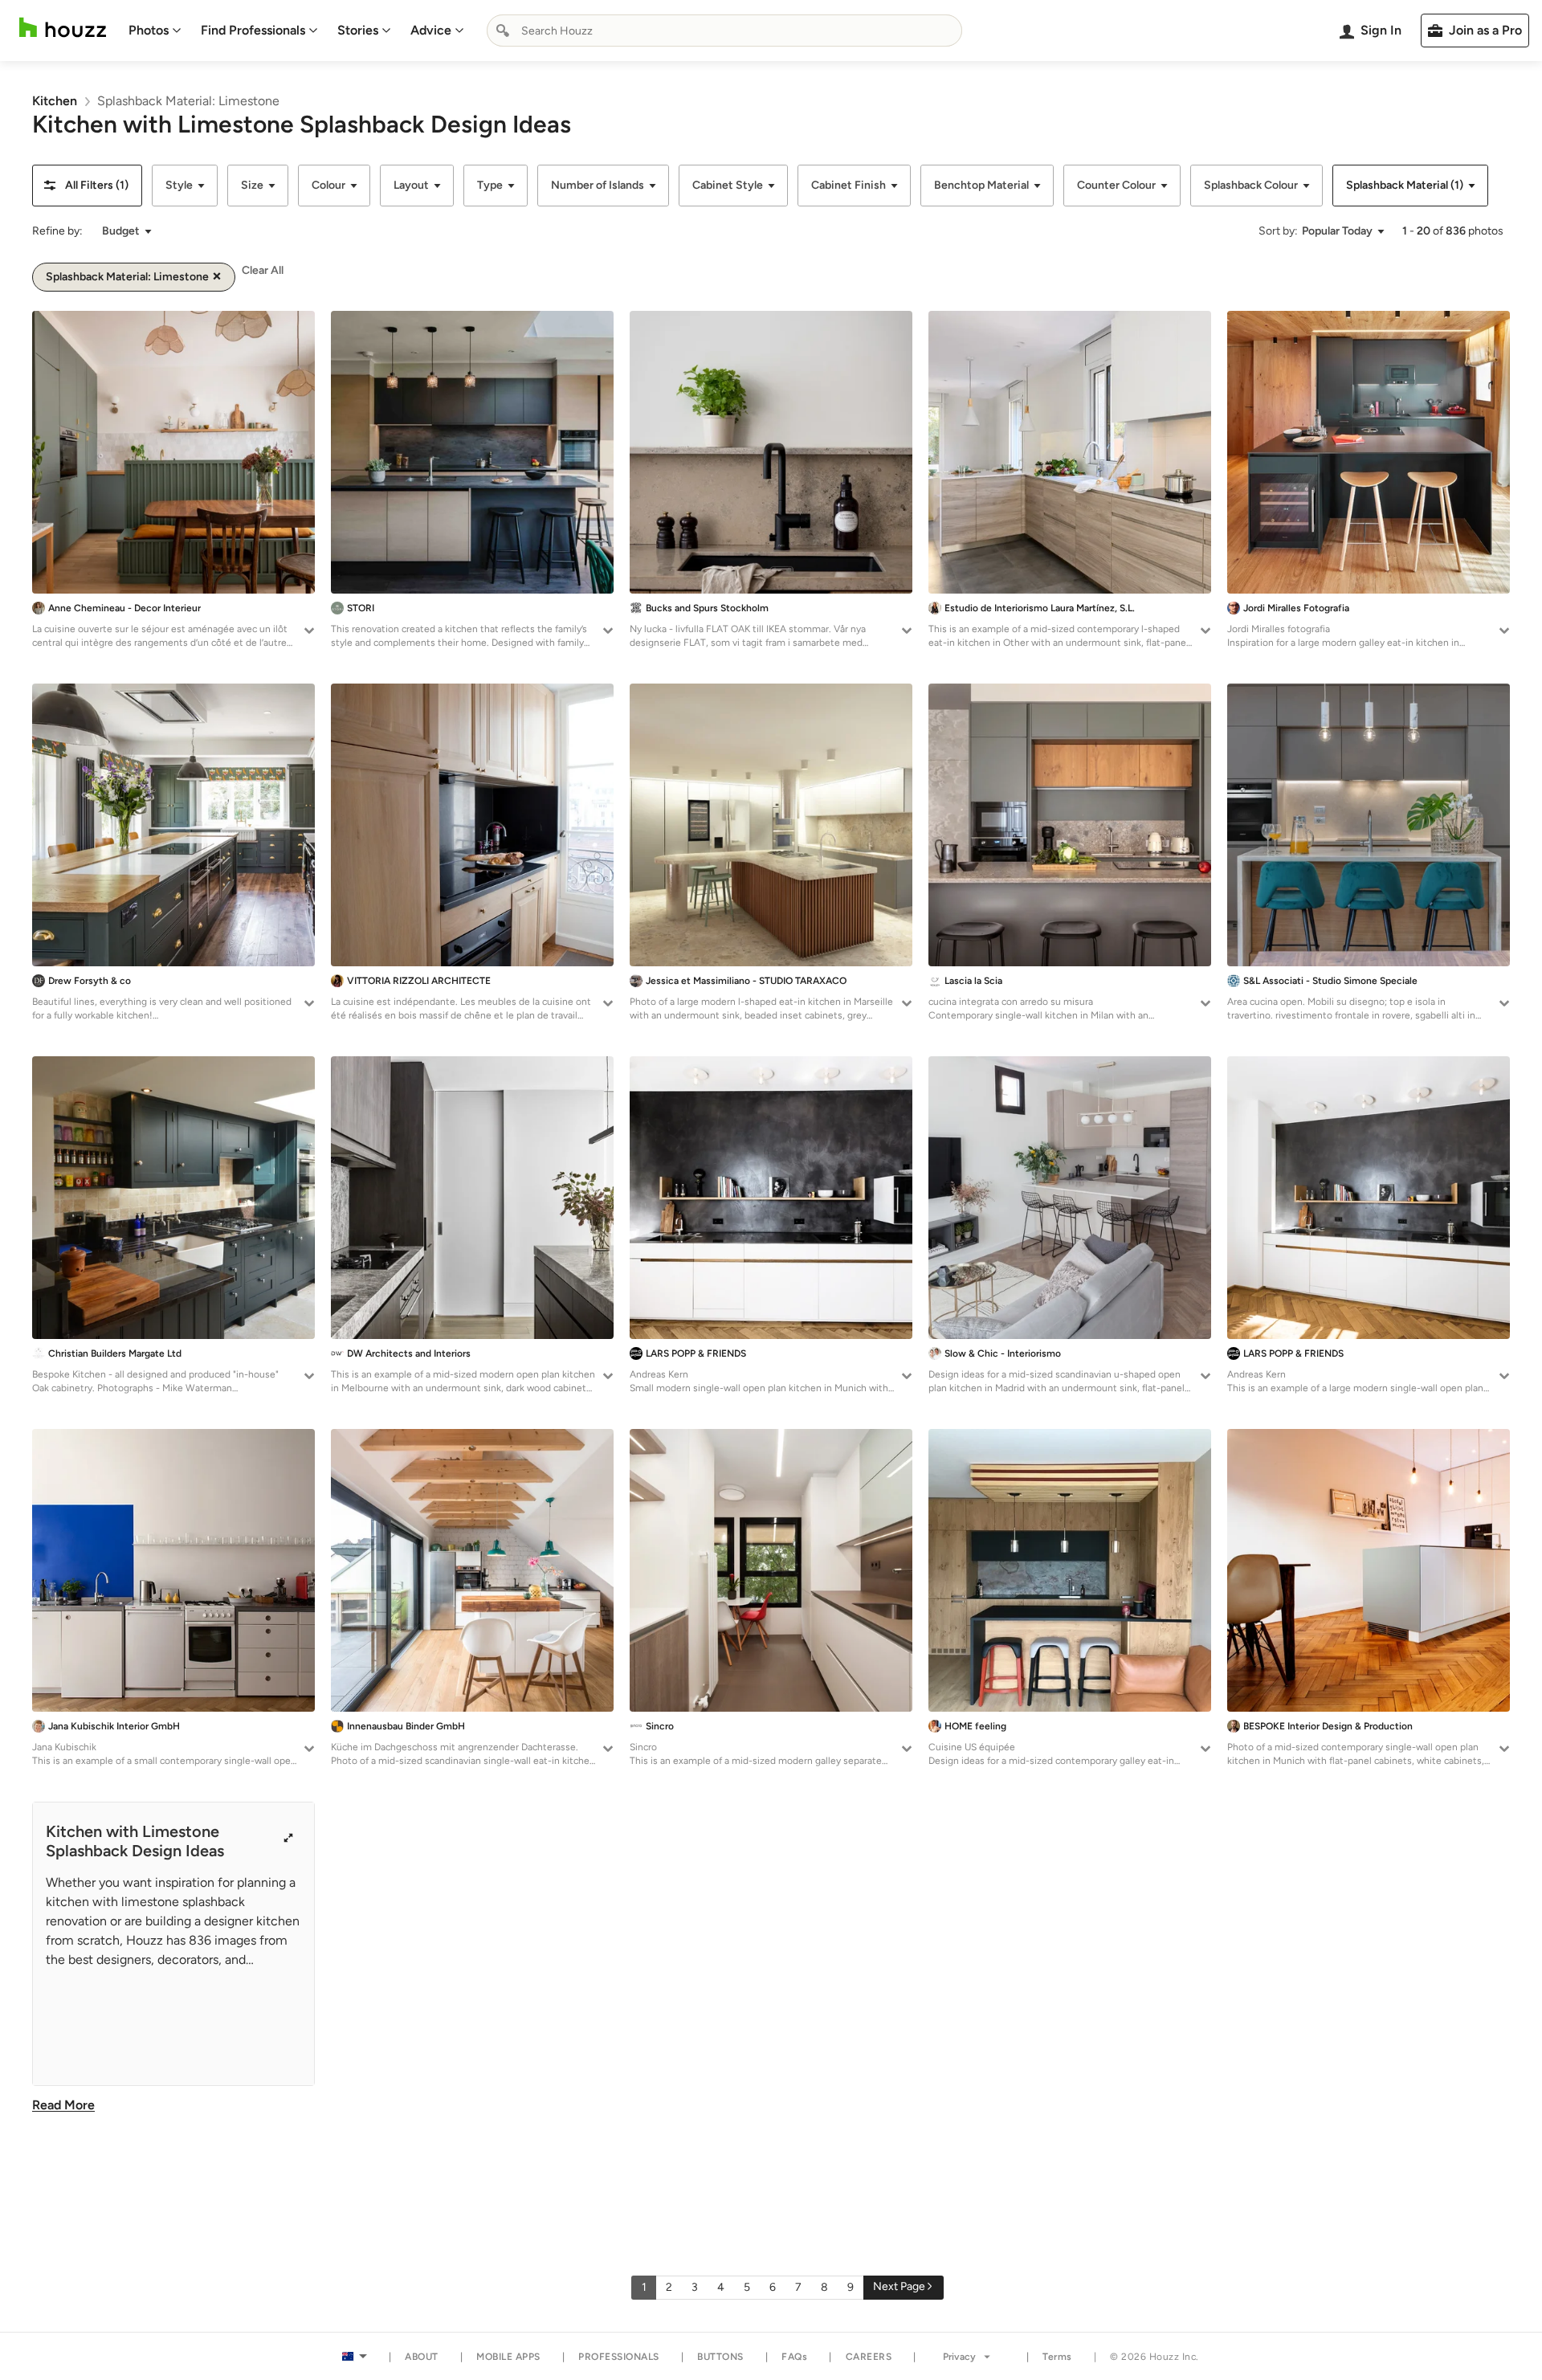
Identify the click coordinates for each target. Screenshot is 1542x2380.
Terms (1057, 2357)
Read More (63, 2105)
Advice (431, 30)
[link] (55, 101)
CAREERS (869, 2357)
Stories (358, 30)
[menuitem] (155, 31)
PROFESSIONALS (619, 2357)
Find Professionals (253, 30)
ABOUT (422, 2357)
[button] (87, 186)
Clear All (263, 270)
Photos (149, 30)
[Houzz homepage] (63, 28)
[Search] (503, 31)
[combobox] (724, 31)
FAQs (794, 2357)
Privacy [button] (959, 2357)
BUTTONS (720, 2357)
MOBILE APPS (508, 2357)
